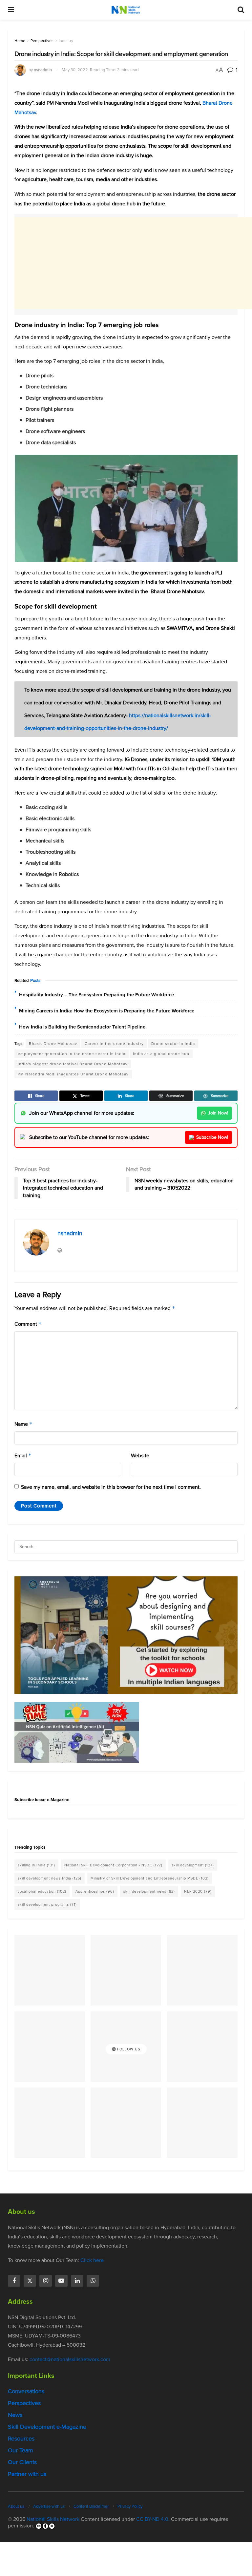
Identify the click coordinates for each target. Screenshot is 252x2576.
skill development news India (50, 1878)
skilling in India (36, 1865)
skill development (193, 1865)
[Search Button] (241, 10)
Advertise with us (49, 2506)
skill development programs (47, 1904)
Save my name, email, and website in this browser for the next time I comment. (111, 1487)
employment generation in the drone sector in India (72, 1054)
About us (16, 2506)
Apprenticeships (95, 1891)
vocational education (42, 1891)
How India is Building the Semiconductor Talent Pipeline (82, 1027)
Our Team (21, 2450)
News (15, 2415)
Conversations (26, 2391)
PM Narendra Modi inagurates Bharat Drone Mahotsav (73, 1074)
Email (23, 1455)
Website (140, 1455)
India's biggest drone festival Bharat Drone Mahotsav (73, 1064)
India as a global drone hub (161, 1054)
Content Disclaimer (91, 2506)
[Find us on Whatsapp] (93, 2281)
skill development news (149, 1891)
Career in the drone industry (114, 1044)
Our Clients (22, 2462)
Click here (92, 2260)
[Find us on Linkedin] (77, 2281)
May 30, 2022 (75, 70)
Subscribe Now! (212, 1137)
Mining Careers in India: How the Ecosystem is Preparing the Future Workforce (107, 1011)
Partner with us (27, 2474)
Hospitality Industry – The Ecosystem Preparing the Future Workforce (96, 995)
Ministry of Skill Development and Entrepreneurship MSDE (150, 1878)
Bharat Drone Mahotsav (53, 1044)
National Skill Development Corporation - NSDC (113, 1865)
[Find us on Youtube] (61, 2281)
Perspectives (42, 41)
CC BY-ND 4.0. (153, 2519)
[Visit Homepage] (126, 10)
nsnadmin (43, 70)
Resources (21, 2439)
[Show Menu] (11, 10)
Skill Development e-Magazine (47, 2427)
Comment (28, 1324)
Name (23, 1424)
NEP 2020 (198, 1891)
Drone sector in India (173, 1044)
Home (20, 41)
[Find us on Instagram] (46, 2281)
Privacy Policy (130, 2506)
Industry (66, 41)
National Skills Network (53, 2519)
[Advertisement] (133, 263)
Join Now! (218, 1113)
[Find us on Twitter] (30, 2281)
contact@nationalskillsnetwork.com (70, 2359)
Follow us (128, 2049)
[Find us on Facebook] (14, 2281)
